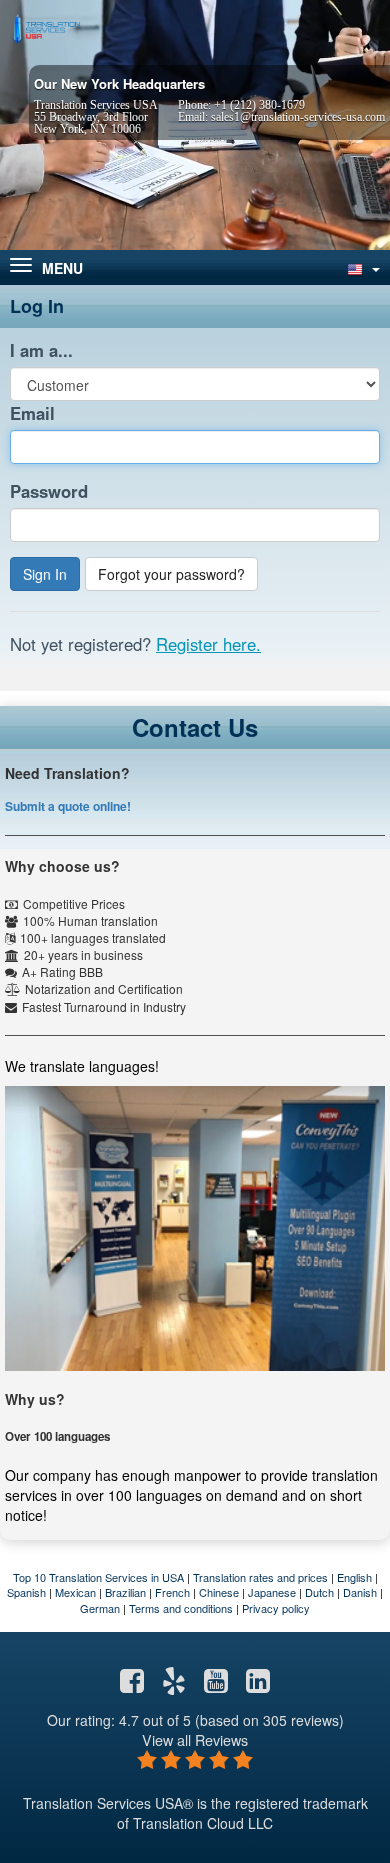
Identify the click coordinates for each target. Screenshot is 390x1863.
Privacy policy (276, 1608)
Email (32, 413)
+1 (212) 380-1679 (259, 105)
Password (49, 491)
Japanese (272, 1592)
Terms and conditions (181, 1608)
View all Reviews (195, 1739)
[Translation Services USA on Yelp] (174, 1685)
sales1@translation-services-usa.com (298, 117)
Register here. (208, 644)
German (100, 1608)
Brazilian (125, 1592)
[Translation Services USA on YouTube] (216, 1685)
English (354, 1577)
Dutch (319, 1592)
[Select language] (362, 267)
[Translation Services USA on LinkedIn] (258, 1685)
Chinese (219, 1592)
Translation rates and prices (260, 1577)
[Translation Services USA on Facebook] (132, 1685)
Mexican (75, 1592)
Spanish (26, 1592)
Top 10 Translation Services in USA (98, 1577)
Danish (360, 1592)
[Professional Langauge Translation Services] (45, 27)
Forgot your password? (171, 574)
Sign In (45, 574)
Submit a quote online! (68, 806)
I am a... (41, 350)
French (172, 1592)
